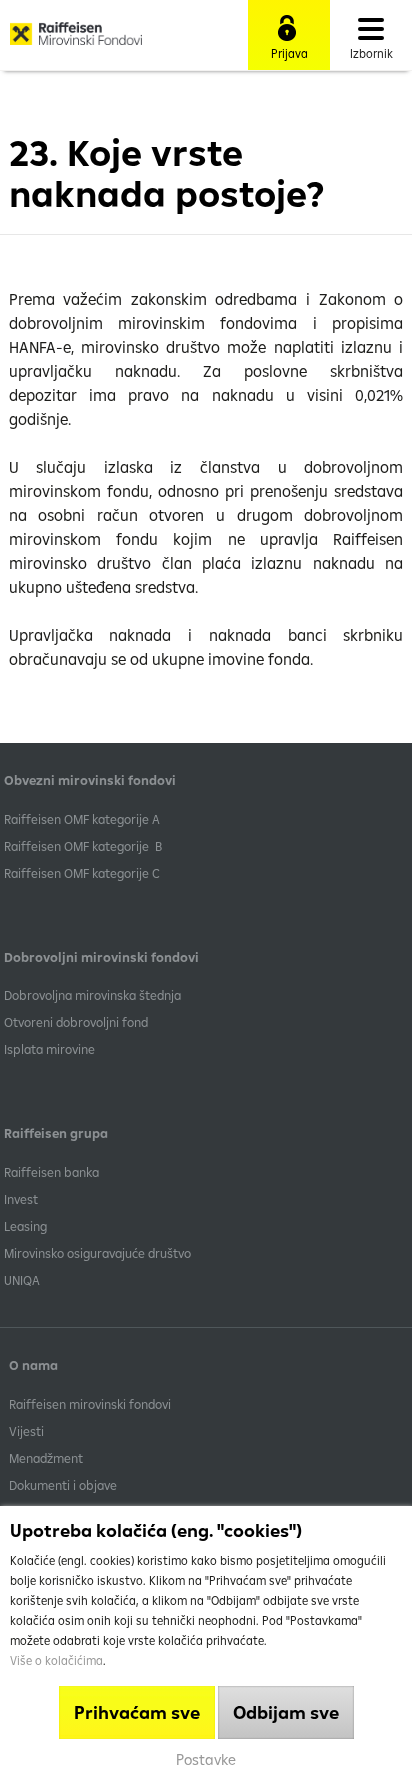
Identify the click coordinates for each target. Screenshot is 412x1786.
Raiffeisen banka (51, 1172)
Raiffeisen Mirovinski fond (76, 41)
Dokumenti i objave (63, 1485)
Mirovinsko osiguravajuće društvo (99, 1253)
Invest (21, 1199)
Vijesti (26, 1431)
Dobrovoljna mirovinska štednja (92, 995)
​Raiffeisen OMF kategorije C (82, 873)
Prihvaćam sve (137, 1712)
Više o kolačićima (56, 1660)
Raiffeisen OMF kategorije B (83, 846)
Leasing (25, 1226)
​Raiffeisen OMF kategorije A (82, 819)
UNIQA (22, 1280)
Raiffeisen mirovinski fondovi (90, 1404)
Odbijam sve (286, 1712)
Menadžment (46, 1458)
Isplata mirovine (49, 1049)
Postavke (206, 1759)
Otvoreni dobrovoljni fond (76, 1022)
